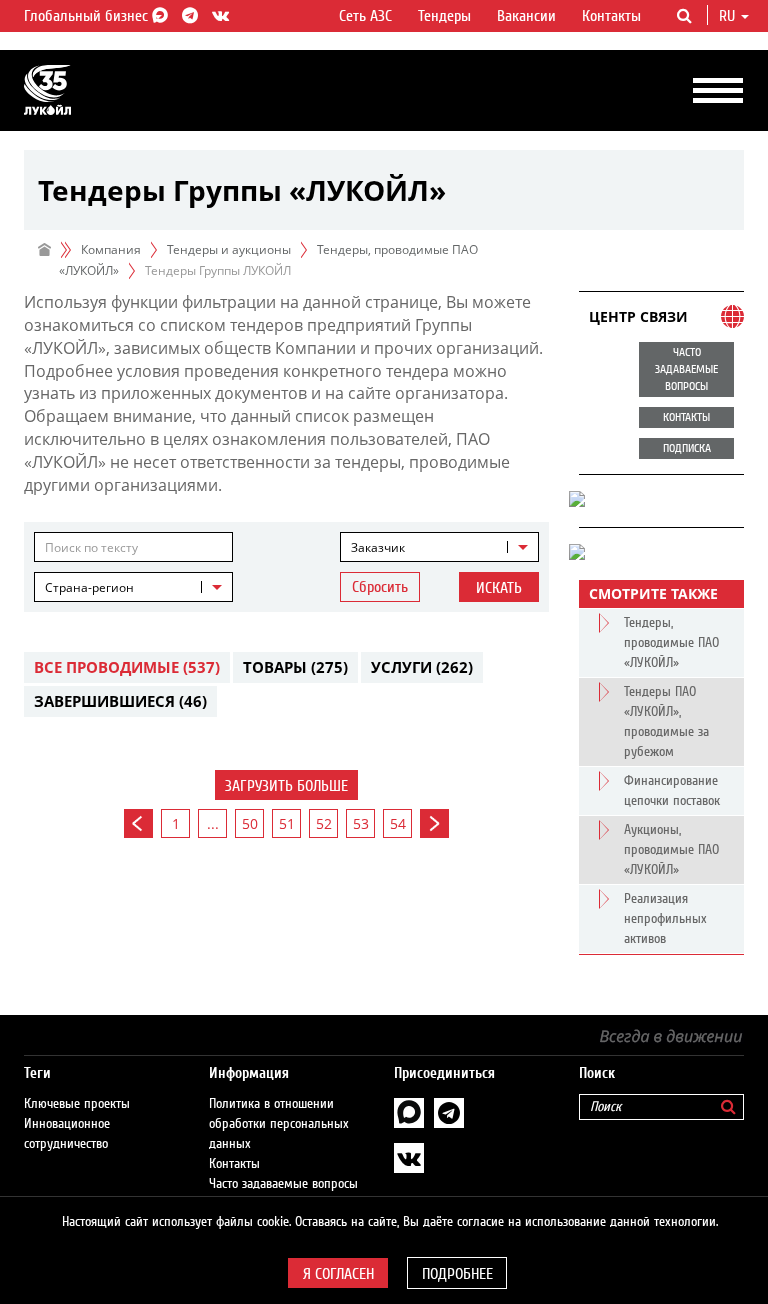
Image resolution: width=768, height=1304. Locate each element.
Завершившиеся (120, 701)
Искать (499, 588)
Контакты (611, 16)
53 (361, 823)
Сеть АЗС (365, 16)
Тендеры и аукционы (229, 249)
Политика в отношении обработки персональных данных (279, 1124)
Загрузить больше (286, 786)
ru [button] (729, 16)
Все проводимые (127, 667)
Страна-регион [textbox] (89, 587)
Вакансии (526, 16)
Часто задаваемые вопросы (283, 1184)
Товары (295, 667)
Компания (111, 249)
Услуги (422, 667)
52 (324, 823)
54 (398, 823)
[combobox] (439, 547)
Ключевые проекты (77, 1104)
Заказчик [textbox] (378, 547)
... (213, 823)
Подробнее (457, 1274)
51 (287, 823)
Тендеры (444, 16)
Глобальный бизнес (88, 16)
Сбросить (380, 587)
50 (250, 823)
